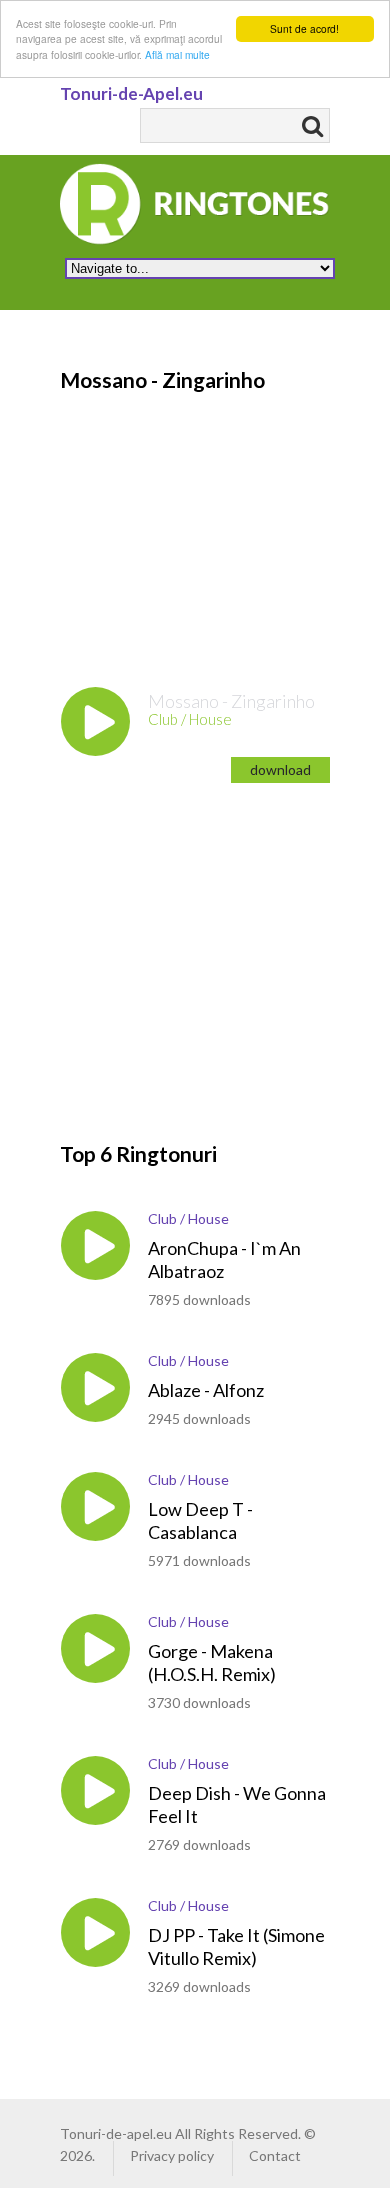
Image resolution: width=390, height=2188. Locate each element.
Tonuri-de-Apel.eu (131, 93)
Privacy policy (172, 2155)
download (280, 769)
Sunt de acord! (304, 28)
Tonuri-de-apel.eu (116, 2133)
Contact (275, 2155)
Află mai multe (177, 54)
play (95, 721)
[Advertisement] (210, 520)
